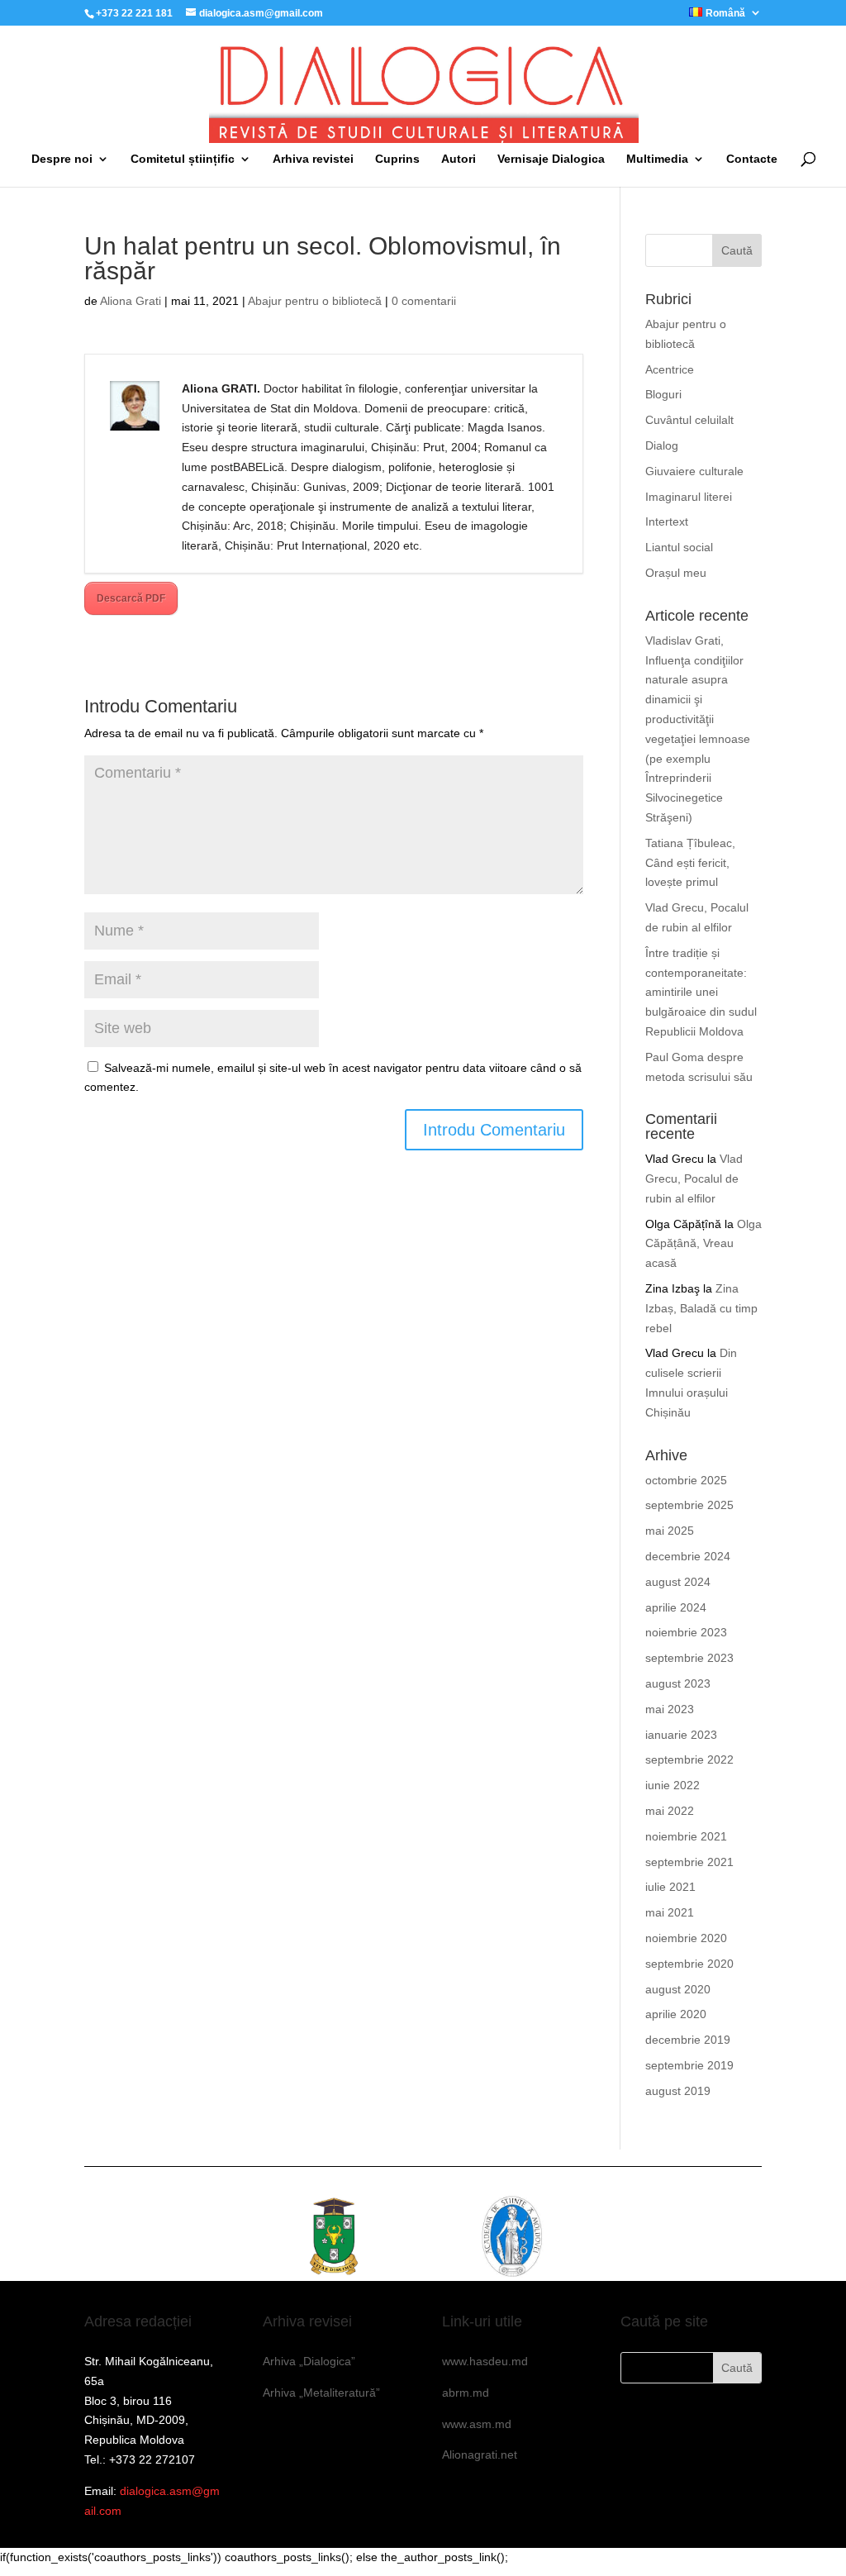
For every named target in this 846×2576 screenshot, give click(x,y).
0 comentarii (424, 301)
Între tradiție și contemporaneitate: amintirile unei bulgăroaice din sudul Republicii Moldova (701, 992)
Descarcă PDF (131, 598)
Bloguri (663, 394)
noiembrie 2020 (686, 1938)
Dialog (662, 445)
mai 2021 (670, 1912)
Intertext (667, 521)
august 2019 (678, 2091)
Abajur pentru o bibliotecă (315, 301)
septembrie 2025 (689, 1505)
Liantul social (679, 547)
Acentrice (670, 369)
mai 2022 (670, 1811)
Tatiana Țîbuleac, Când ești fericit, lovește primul (690, 863)
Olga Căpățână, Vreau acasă (703, 1244)
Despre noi (62, 159)
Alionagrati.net (480, 2455)
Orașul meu (676, 573)
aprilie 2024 (676, 1607)
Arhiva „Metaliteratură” (321, 2393)
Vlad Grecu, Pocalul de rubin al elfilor (694, 1178)
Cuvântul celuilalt (689, 420)
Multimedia (657, 159)
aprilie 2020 (676, 2014)
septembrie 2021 (689, 1862)
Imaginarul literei (689, 497)
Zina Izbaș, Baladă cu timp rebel (701, 1308)
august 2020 (678, 1989)
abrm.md (466, 2393)
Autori (459, 159)
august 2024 (678, 1582)
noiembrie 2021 (686, 1836)
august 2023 (678, 1683)
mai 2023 (670, 1709)
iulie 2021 (670, 1887)
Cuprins (397, 159)
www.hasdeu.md (485, 2361)
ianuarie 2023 (681, 1735)
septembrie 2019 (689, 2065)
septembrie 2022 (689, 1759)
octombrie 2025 (686, 1480)
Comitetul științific (183, 159)
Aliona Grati (131, 301)
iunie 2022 (673, 1785)
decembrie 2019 (688, 2040)
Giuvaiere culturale (694, 471)
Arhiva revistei (313, 159)
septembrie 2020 (689, 1964)
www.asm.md (477, 2424)
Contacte (752, 159)
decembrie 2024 (688, 1556)
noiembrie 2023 (686, 1632)
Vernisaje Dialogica (551, 159)
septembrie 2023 (689, 1658)
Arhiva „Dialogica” (309, 2361)
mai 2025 (670, 1531)
